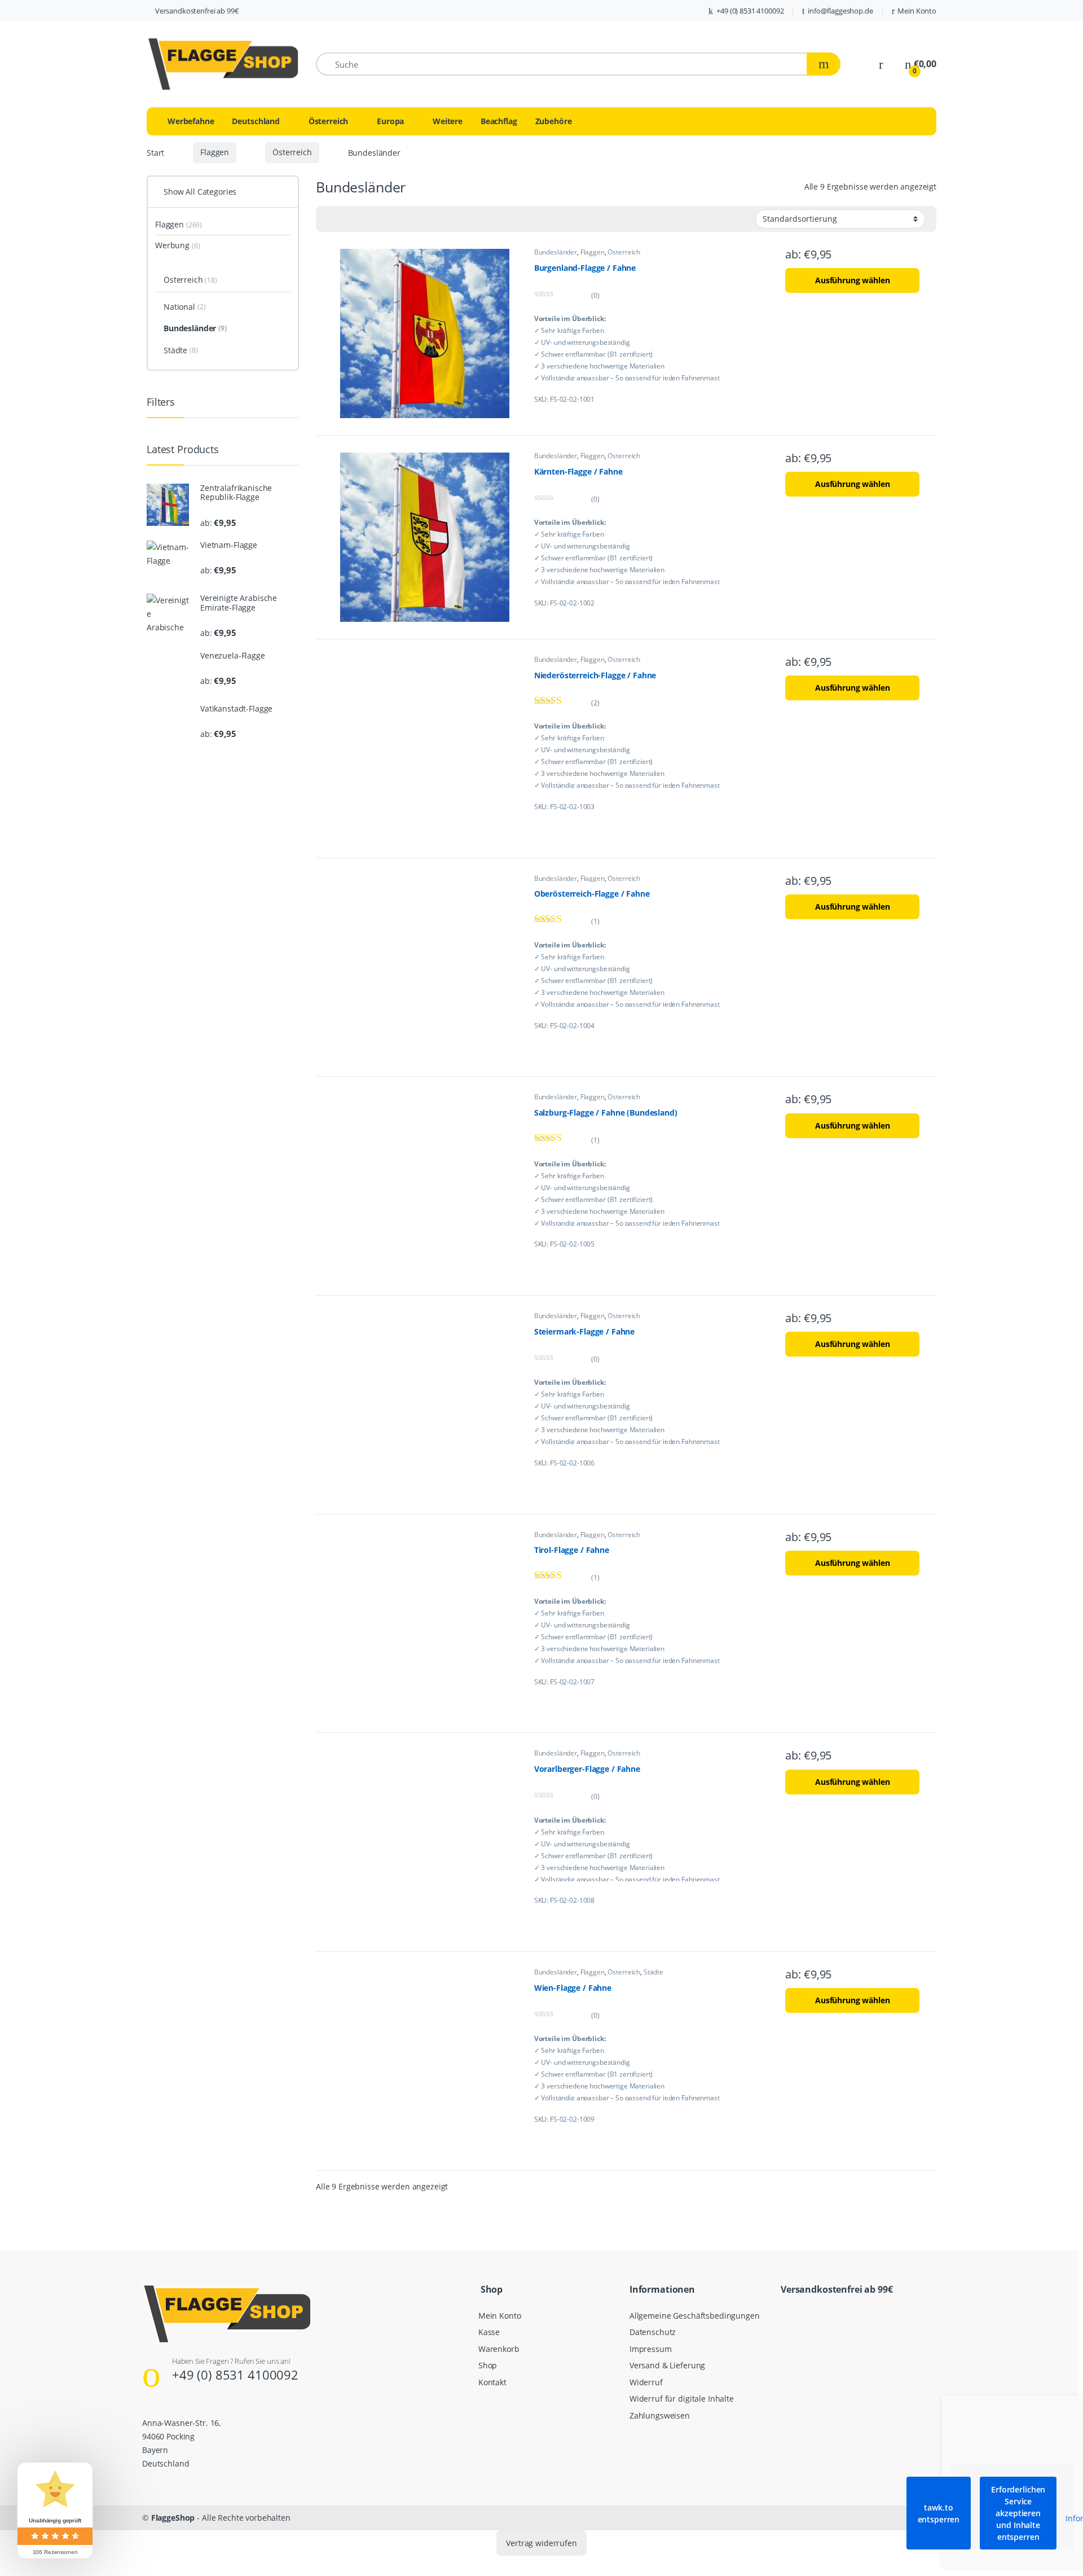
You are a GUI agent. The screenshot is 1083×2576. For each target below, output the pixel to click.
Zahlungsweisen (660, 2415)
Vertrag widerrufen (541, 2543)
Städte (653, 1972)
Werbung (177, 245)
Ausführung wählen (853, 280)
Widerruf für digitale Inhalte (682, 2399)
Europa (390, 121)
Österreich (329, 121)
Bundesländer (556, 252)
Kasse (489, 2332)
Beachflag (499, 121)
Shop (488, 2365)
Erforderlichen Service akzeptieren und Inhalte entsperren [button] (1018, 2513)
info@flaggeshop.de (840, 11)
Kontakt (492, 2382)
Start (155, 152)
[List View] (331, 219)
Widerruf (646, 2382)
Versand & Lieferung (667, 2365)
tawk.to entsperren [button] (939, 2513)
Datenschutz (653, 2332)
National (184, 307)
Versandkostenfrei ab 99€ (197, 11)
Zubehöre (554, 121)
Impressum (651, 2348)
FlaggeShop (173, 2518)
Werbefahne (191, 121)
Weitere (448, 121)
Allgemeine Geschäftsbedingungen (695, 2315)
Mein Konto (917, 11)
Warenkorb (499, 2348)
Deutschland (256, 121)
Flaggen (215, 152)
